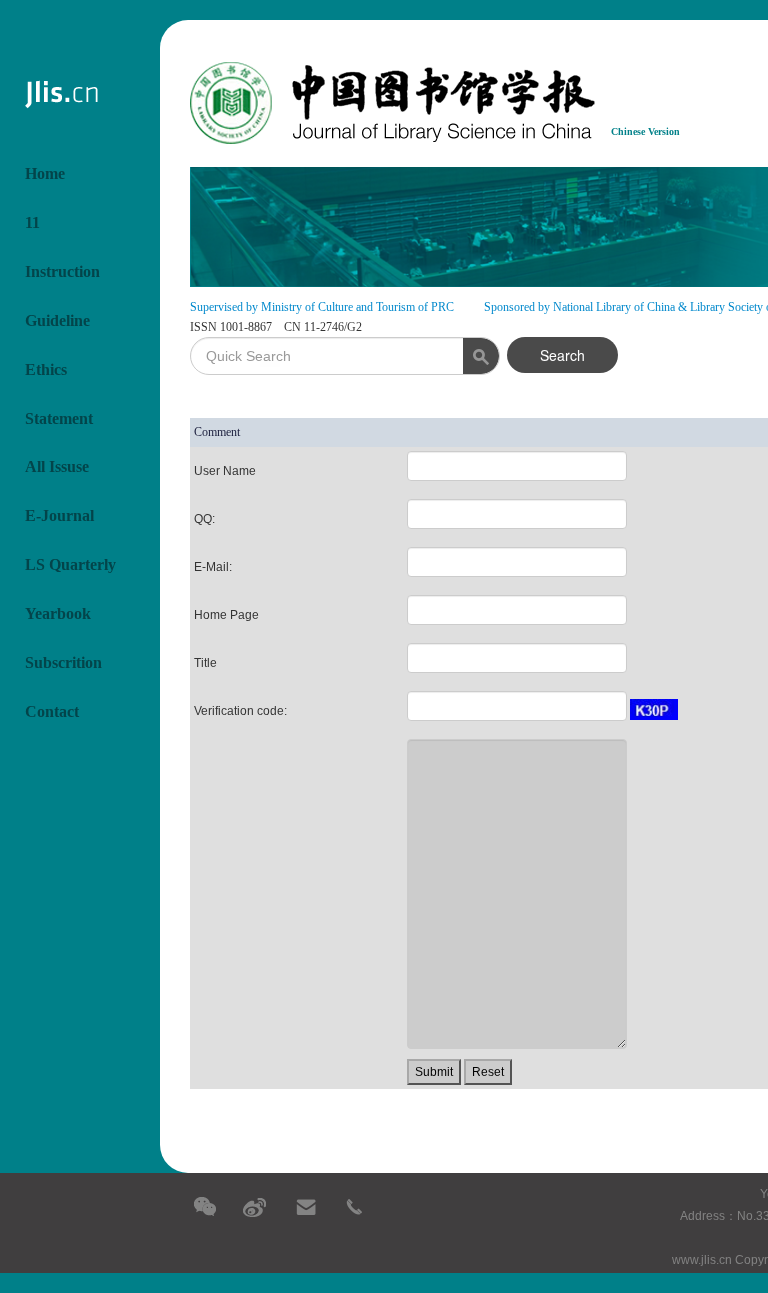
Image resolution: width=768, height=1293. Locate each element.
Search (562, 355)
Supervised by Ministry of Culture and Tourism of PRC (322, 307)
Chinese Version (645, 131)
